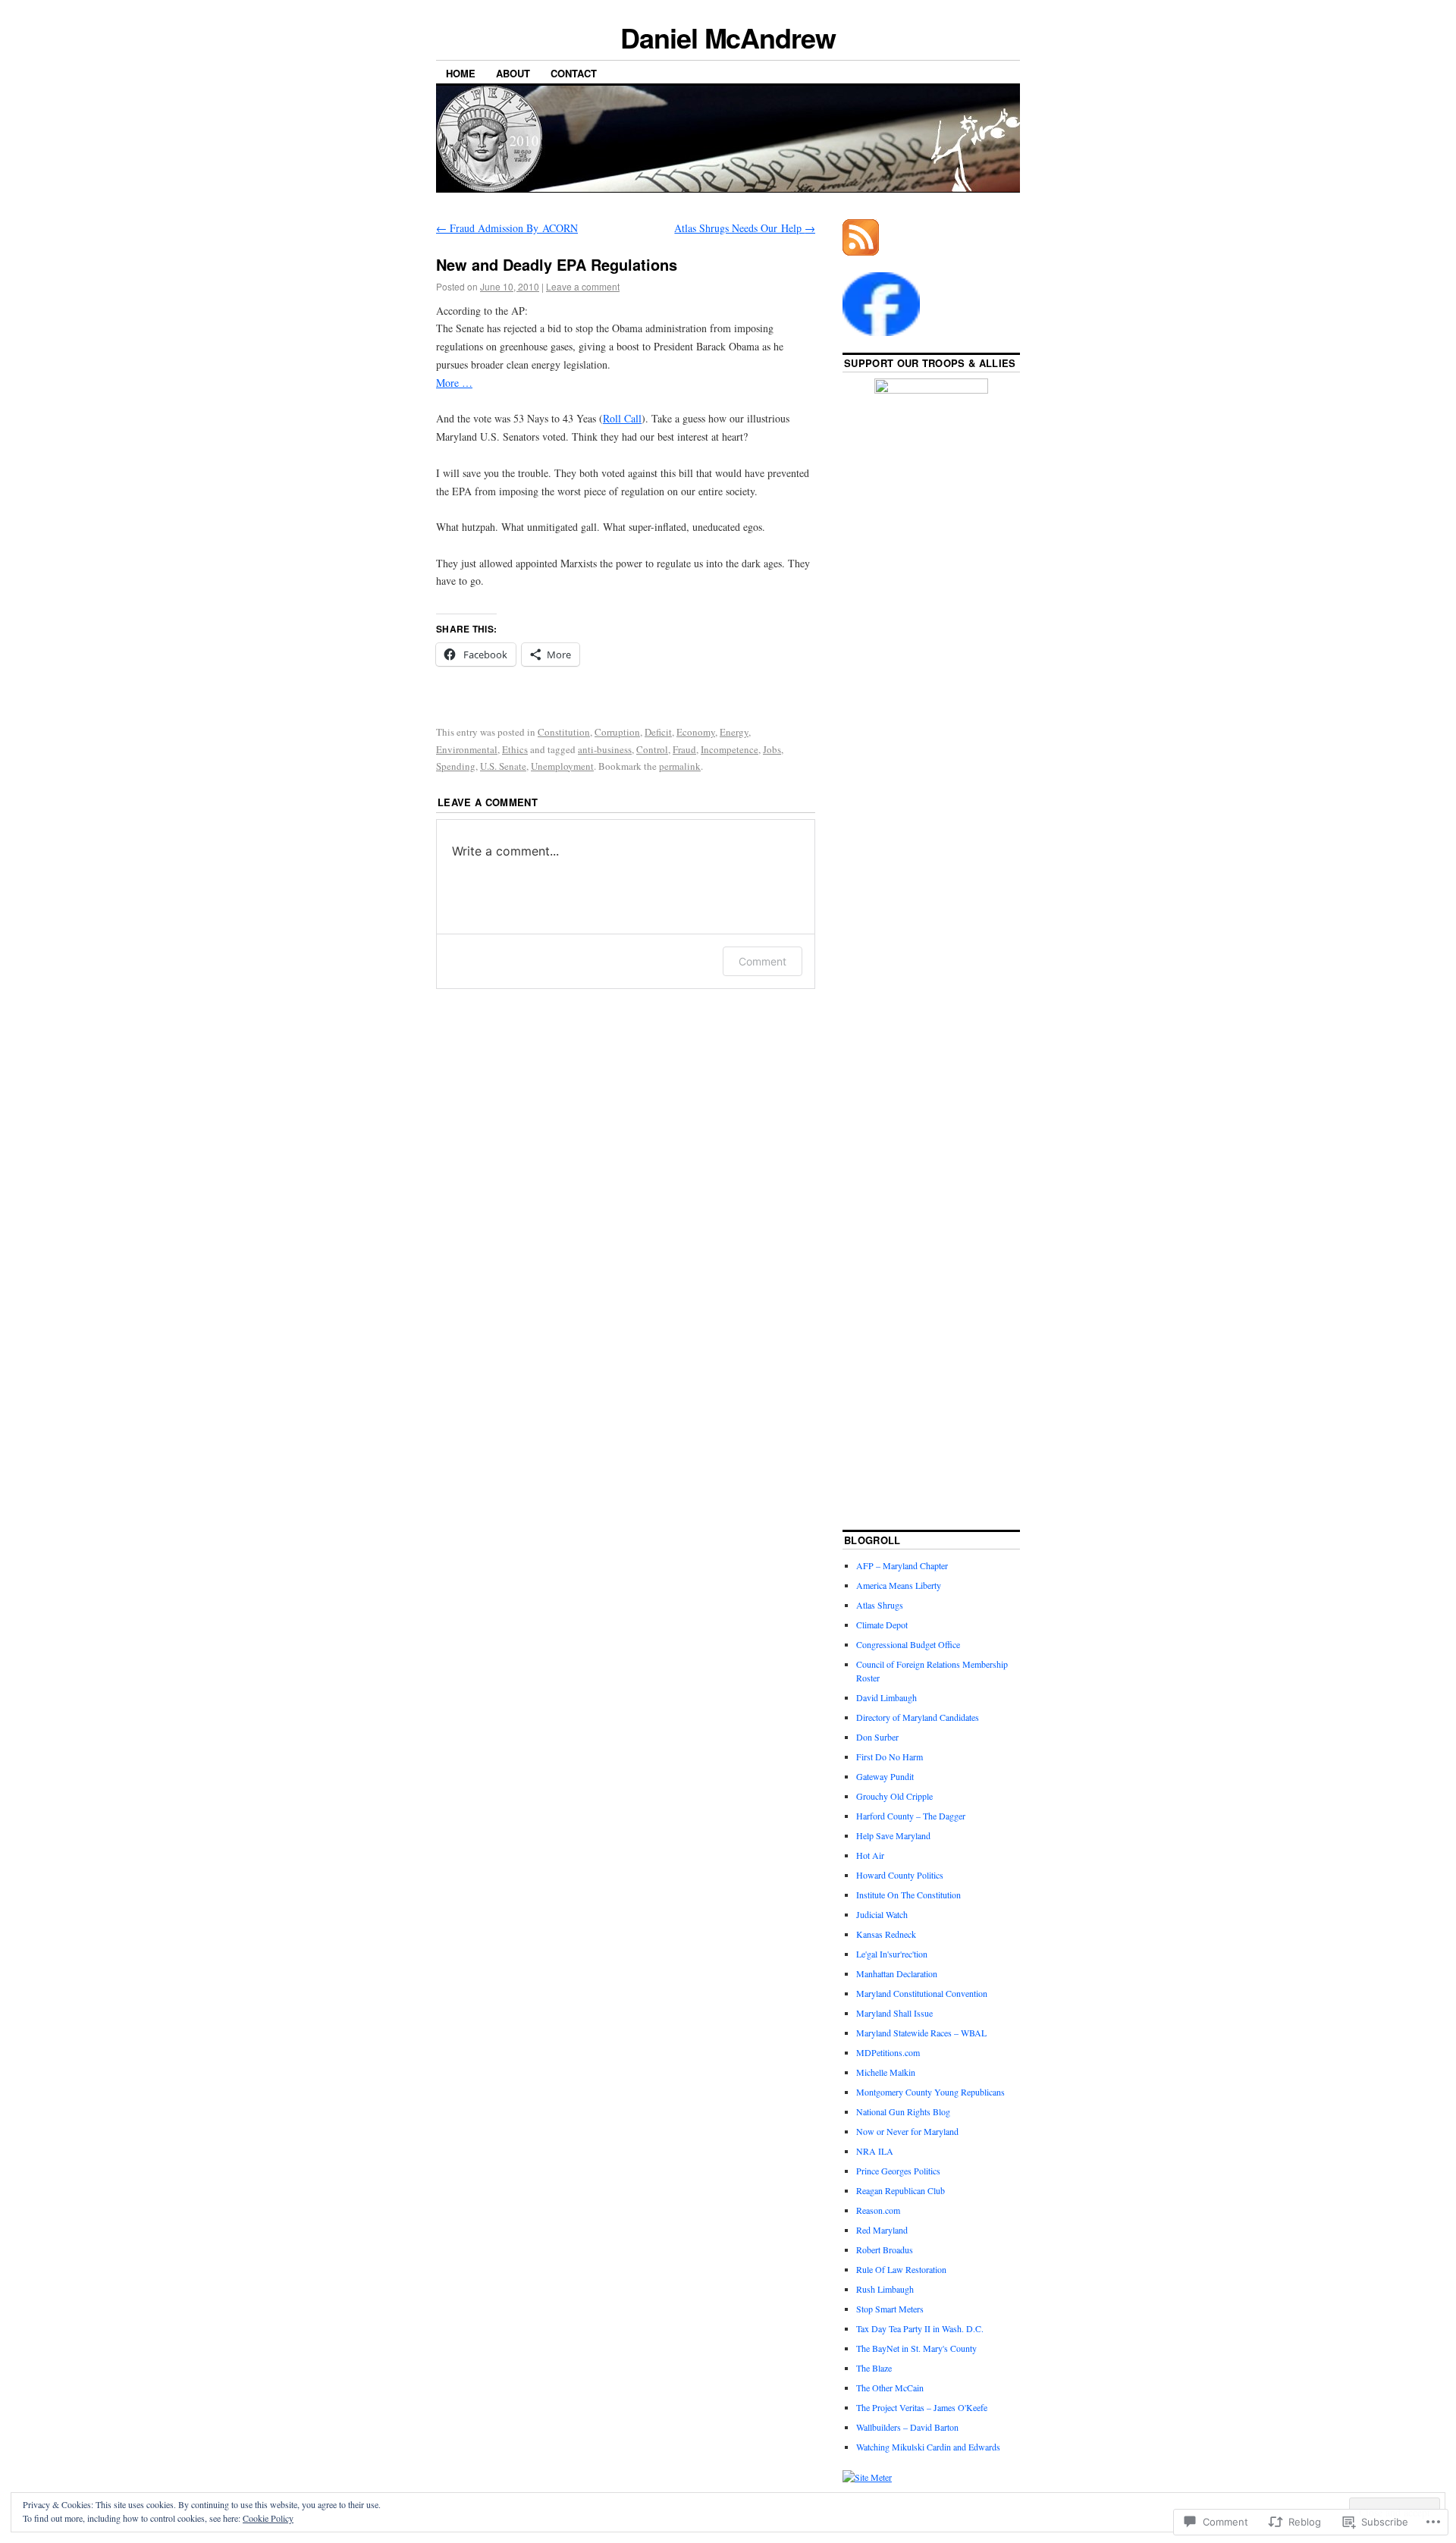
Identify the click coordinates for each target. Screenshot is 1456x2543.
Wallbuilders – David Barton (907, 2427)
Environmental (467, 749)
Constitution (564, 732)
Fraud (684, 749)
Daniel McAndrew (728, 37)
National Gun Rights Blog (903, 2111)
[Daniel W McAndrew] (881, 332)
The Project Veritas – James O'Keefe (922, 2407)
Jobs (772, 749)
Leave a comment (583, 286)
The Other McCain (890, 2388)
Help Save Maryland (893, 1835)
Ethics (515, 749)
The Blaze (874, 2368)
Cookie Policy (268, 2518)
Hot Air (870, 1855)
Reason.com (878, 2210)
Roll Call (622, 418)
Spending (456, 766)
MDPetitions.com (888, 2052)
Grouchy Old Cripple (894, 1796)
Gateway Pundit (885, 1776)
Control (652, 749)
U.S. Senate (503, 766)
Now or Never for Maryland (907, 2131)
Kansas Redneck (886, 1934)
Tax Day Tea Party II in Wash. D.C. (920, 2328)
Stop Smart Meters (890, 2309)
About (513, 73)
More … (454, 383)
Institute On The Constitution (908, 1895)
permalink (680, 766)
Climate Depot (882, 1625)
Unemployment (562, 766)
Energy (734, 732)
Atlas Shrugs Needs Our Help (745, 228)
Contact (574, 73)
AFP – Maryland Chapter (902, 1565)
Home (461, 73)
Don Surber (877, 1737)
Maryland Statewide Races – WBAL (921, 2033)
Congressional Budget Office (908, 1644)
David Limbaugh (886, 1697)
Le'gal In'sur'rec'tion (892, 1954)
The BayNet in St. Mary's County (916, 2348)
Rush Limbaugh (885, 2289)
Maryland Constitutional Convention (922, 1993)
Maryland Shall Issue (894, 2013)
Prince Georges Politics (898, 2171)
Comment (763, 961)
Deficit (658, 732)
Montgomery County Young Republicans (930, 2092)
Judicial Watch (882, 1914)
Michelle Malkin (886, 2072)
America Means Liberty (899, 1585)
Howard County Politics (900, 1875)
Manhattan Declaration (897, 1973)
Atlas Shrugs (880, 1605)
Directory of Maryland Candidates (918, 1717)
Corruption (617, 732)
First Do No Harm (890, 1757)
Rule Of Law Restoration (901, 2269)
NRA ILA (875, 2151)
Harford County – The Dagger (911, 1816)
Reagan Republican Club (901, 2190)
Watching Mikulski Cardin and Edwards (928, 2447)
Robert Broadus (885, 2249)
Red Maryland (882, 2230)
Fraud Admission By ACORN (507, 228)
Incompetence (730, 749)
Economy (696, 732)
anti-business (605, 749)
